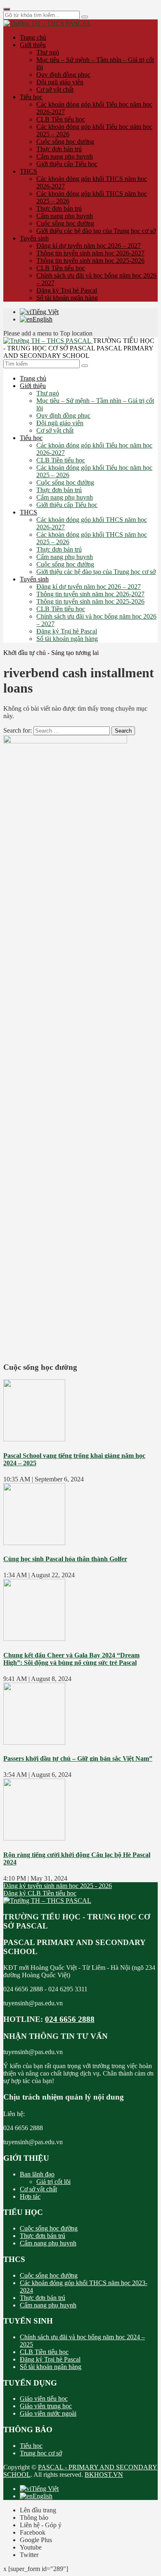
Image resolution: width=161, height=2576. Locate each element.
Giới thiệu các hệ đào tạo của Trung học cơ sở (96, 231)
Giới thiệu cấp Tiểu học (67, 164)
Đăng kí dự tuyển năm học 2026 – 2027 (89, 246)
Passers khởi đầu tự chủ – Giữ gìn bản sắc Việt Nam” (78, 1758)
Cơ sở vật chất (55, 89)
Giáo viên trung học (46, 2406)
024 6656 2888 (70, 2019)
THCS (28, 171)
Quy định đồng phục (63, 75)
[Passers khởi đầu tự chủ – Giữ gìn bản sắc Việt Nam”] (34, 1742)
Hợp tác (30, 2196)
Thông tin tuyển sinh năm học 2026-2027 (90, 253)
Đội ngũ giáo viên (60, 82)
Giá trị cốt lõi (53, 2182)
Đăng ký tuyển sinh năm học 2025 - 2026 (58, 1886)
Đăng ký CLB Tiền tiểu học (40, 1893)
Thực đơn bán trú (59, 149)
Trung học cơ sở (41, 2453)
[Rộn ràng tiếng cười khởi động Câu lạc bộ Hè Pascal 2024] (34, 1838)
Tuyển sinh (34, 238)
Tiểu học (31, 97)
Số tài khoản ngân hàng (67, 298)
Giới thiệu (33, 45)
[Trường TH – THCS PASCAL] (47, 23)
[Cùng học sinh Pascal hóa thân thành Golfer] (34, 1543)
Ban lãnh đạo (37, 2174)
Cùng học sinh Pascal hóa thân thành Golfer (65, 1559)
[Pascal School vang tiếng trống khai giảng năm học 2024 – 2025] (34, 1439)
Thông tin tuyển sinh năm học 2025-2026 (90, 261)
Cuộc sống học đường (65, 142)
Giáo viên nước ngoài (48, 2413)
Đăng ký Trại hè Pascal (67, 290)
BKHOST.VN (104, 2475)
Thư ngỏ (48, 52)
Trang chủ (33, 37)
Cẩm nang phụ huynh (65, 156)
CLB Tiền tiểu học (61, 119)
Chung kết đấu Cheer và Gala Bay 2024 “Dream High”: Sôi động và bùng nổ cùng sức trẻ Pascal (71, 1659)
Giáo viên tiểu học (44, 2399)
